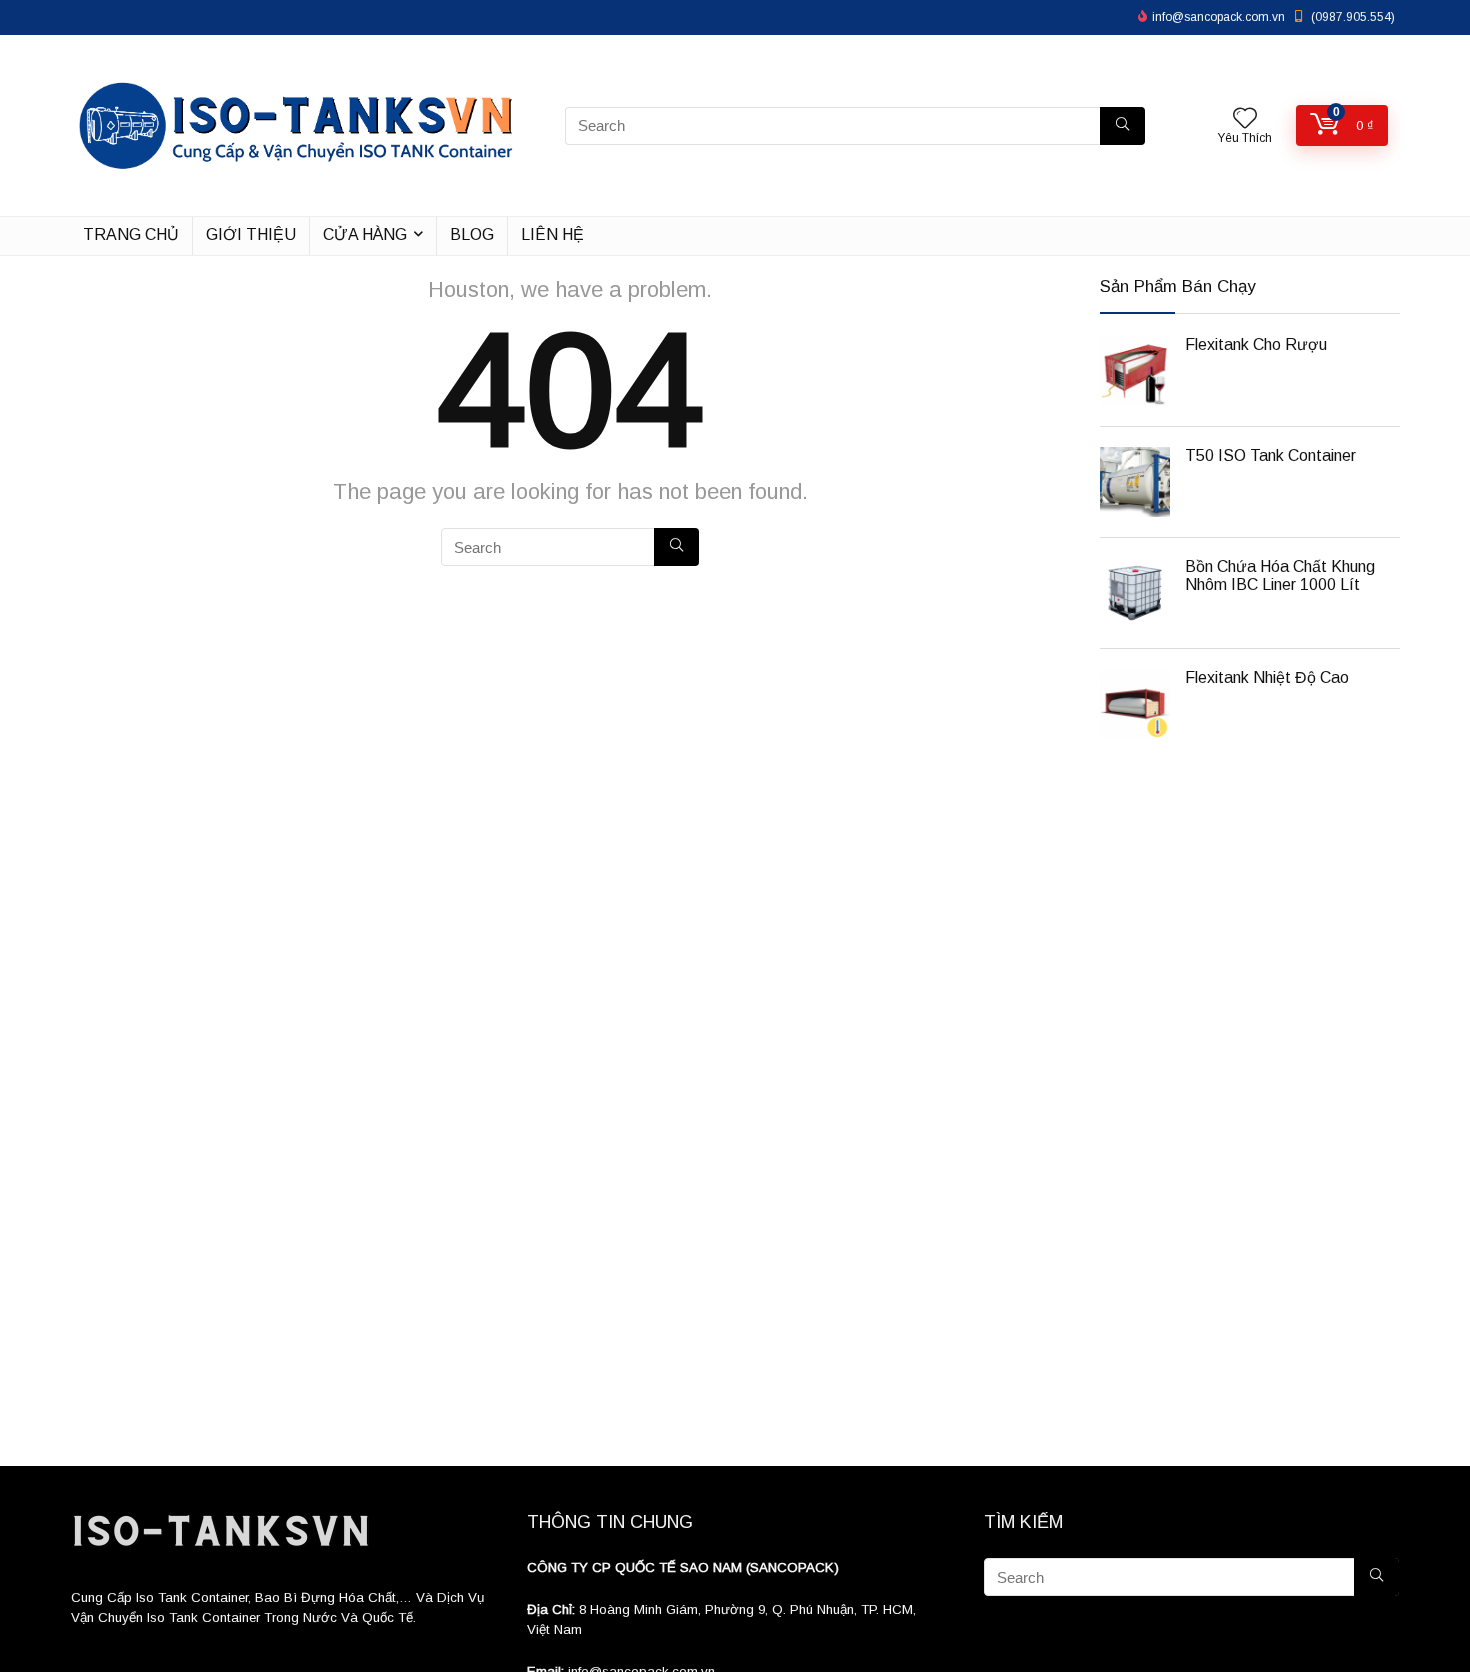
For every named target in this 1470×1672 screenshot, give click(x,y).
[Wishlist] (1245, 119)
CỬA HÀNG (365, 234)
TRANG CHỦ (131, 234)
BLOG (472, 234)
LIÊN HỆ (552, 234)
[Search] (1122, 126)
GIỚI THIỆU (251, 234)
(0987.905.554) (1353, 17)
